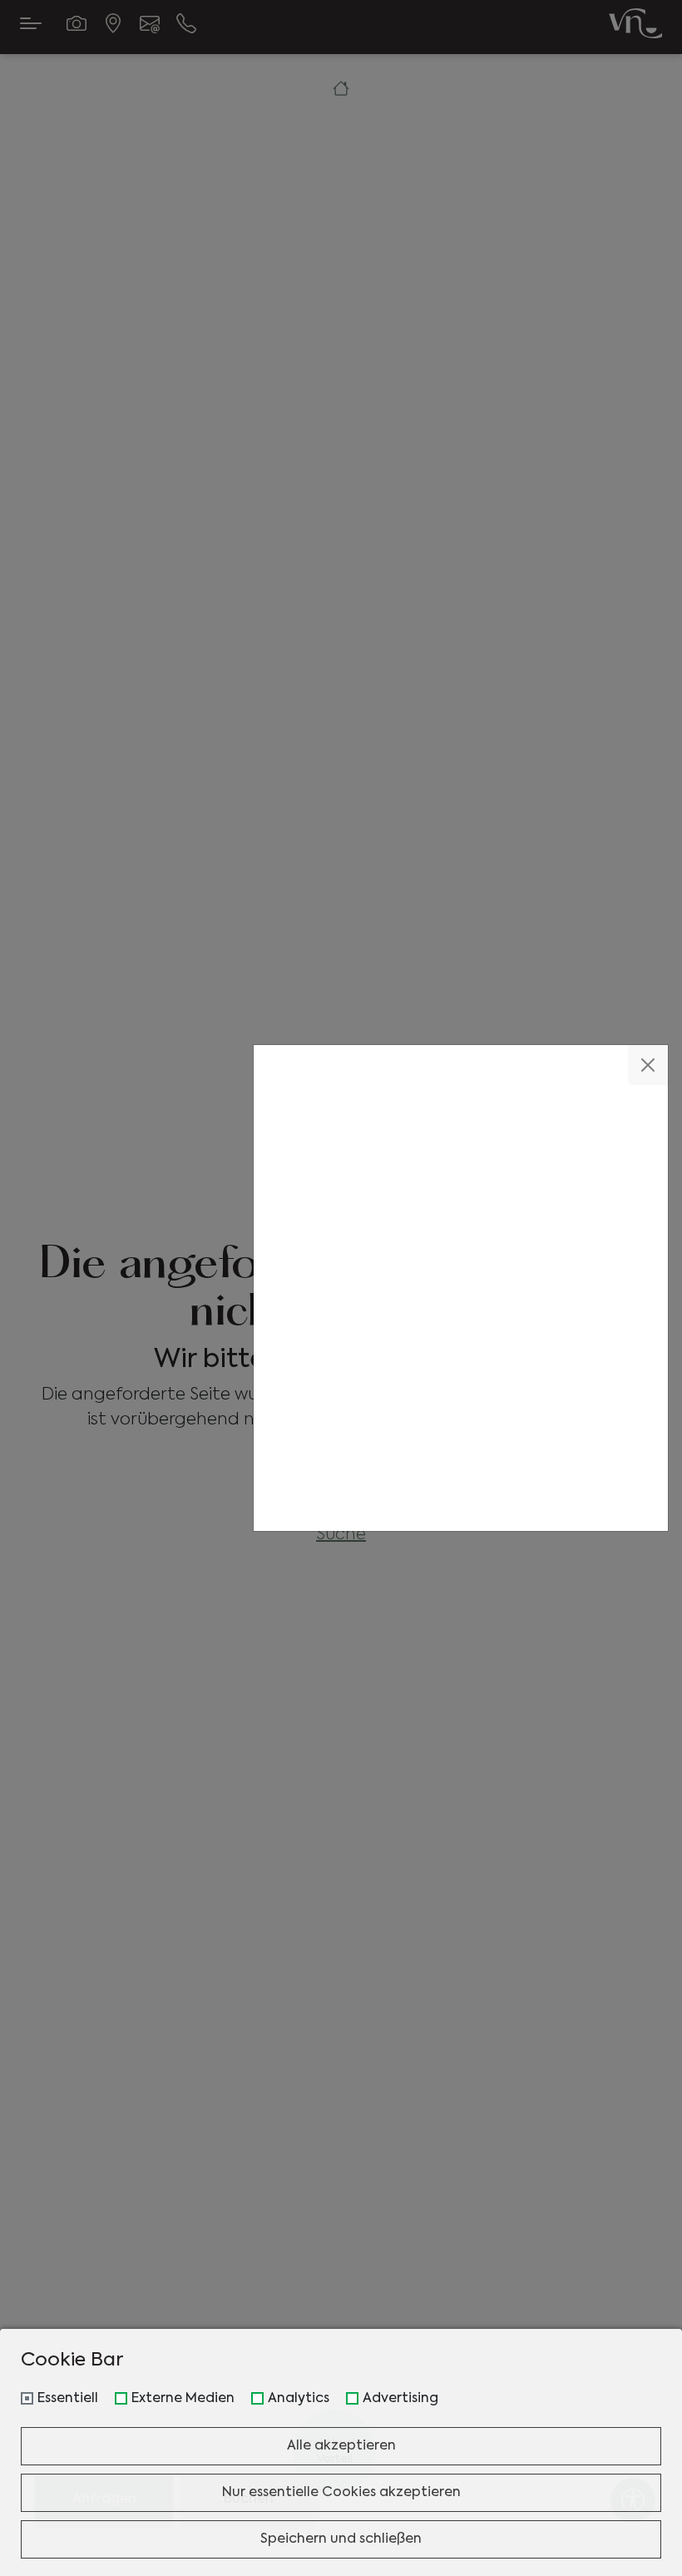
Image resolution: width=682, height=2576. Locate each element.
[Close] (648, 1065)
